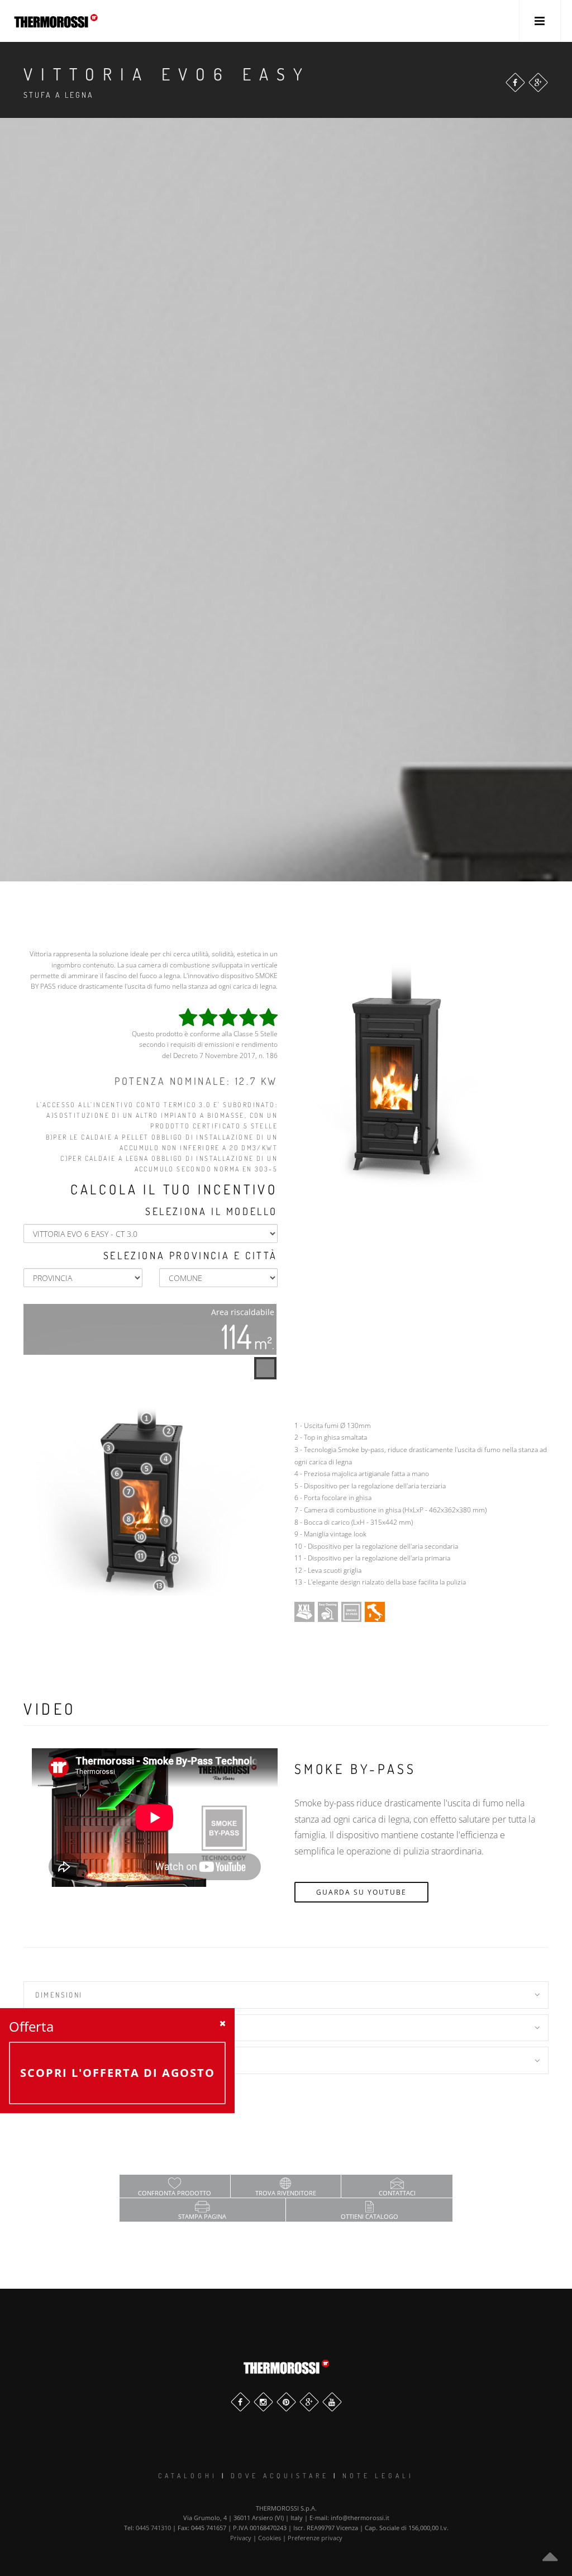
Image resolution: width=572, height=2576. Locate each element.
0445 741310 (153, 2528)
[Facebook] (515, 82)
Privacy (241, 2538)
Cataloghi (188, 2476)
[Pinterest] (286, 2402)
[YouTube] (332, 2402)
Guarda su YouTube (361, 1892)
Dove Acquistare (280, 2476)
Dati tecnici (62, 2028)
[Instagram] (263, 2402)
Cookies (270, 2538)
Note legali (378, 2476)
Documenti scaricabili (86, 2060)
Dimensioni (59, 1995)
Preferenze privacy (315, 2538)
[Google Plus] (538, 82)
